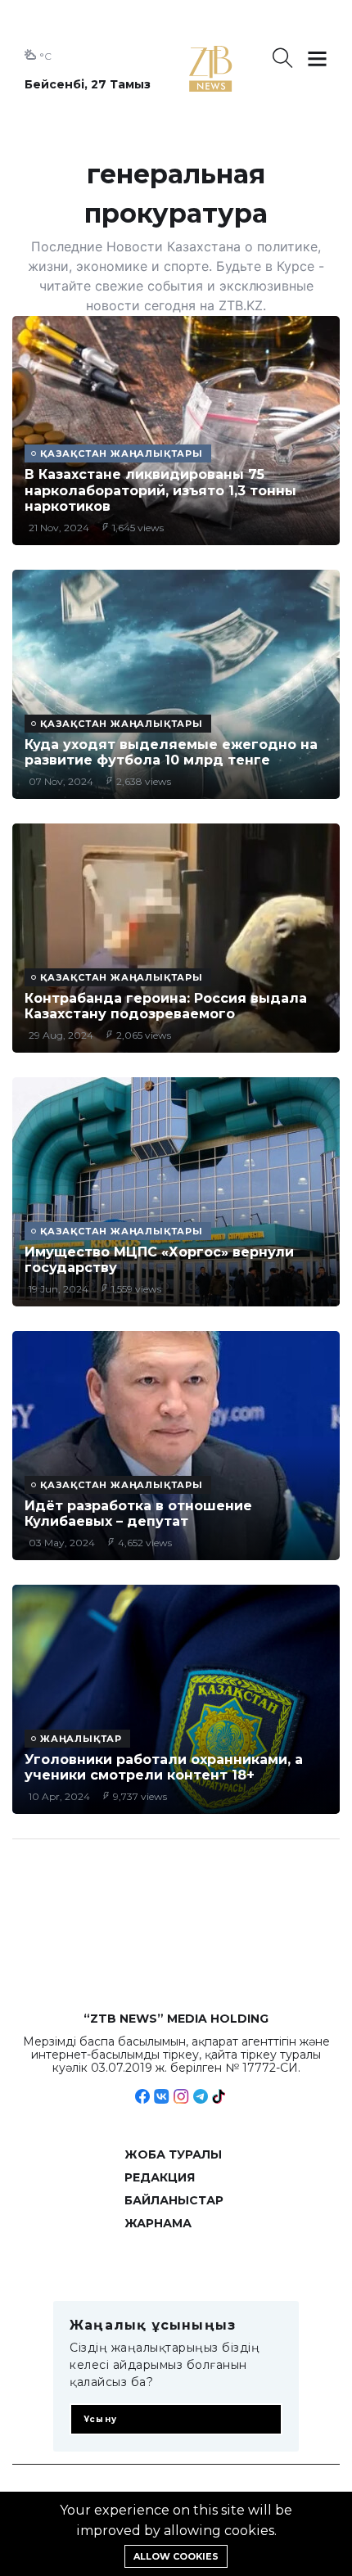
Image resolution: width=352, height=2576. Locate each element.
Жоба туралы (173, 2154)
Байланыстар (174, 2200)
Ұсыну (100, 2419)
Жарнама (158, 2223)
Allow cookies (176, 2556)
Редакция (160, 2177)
